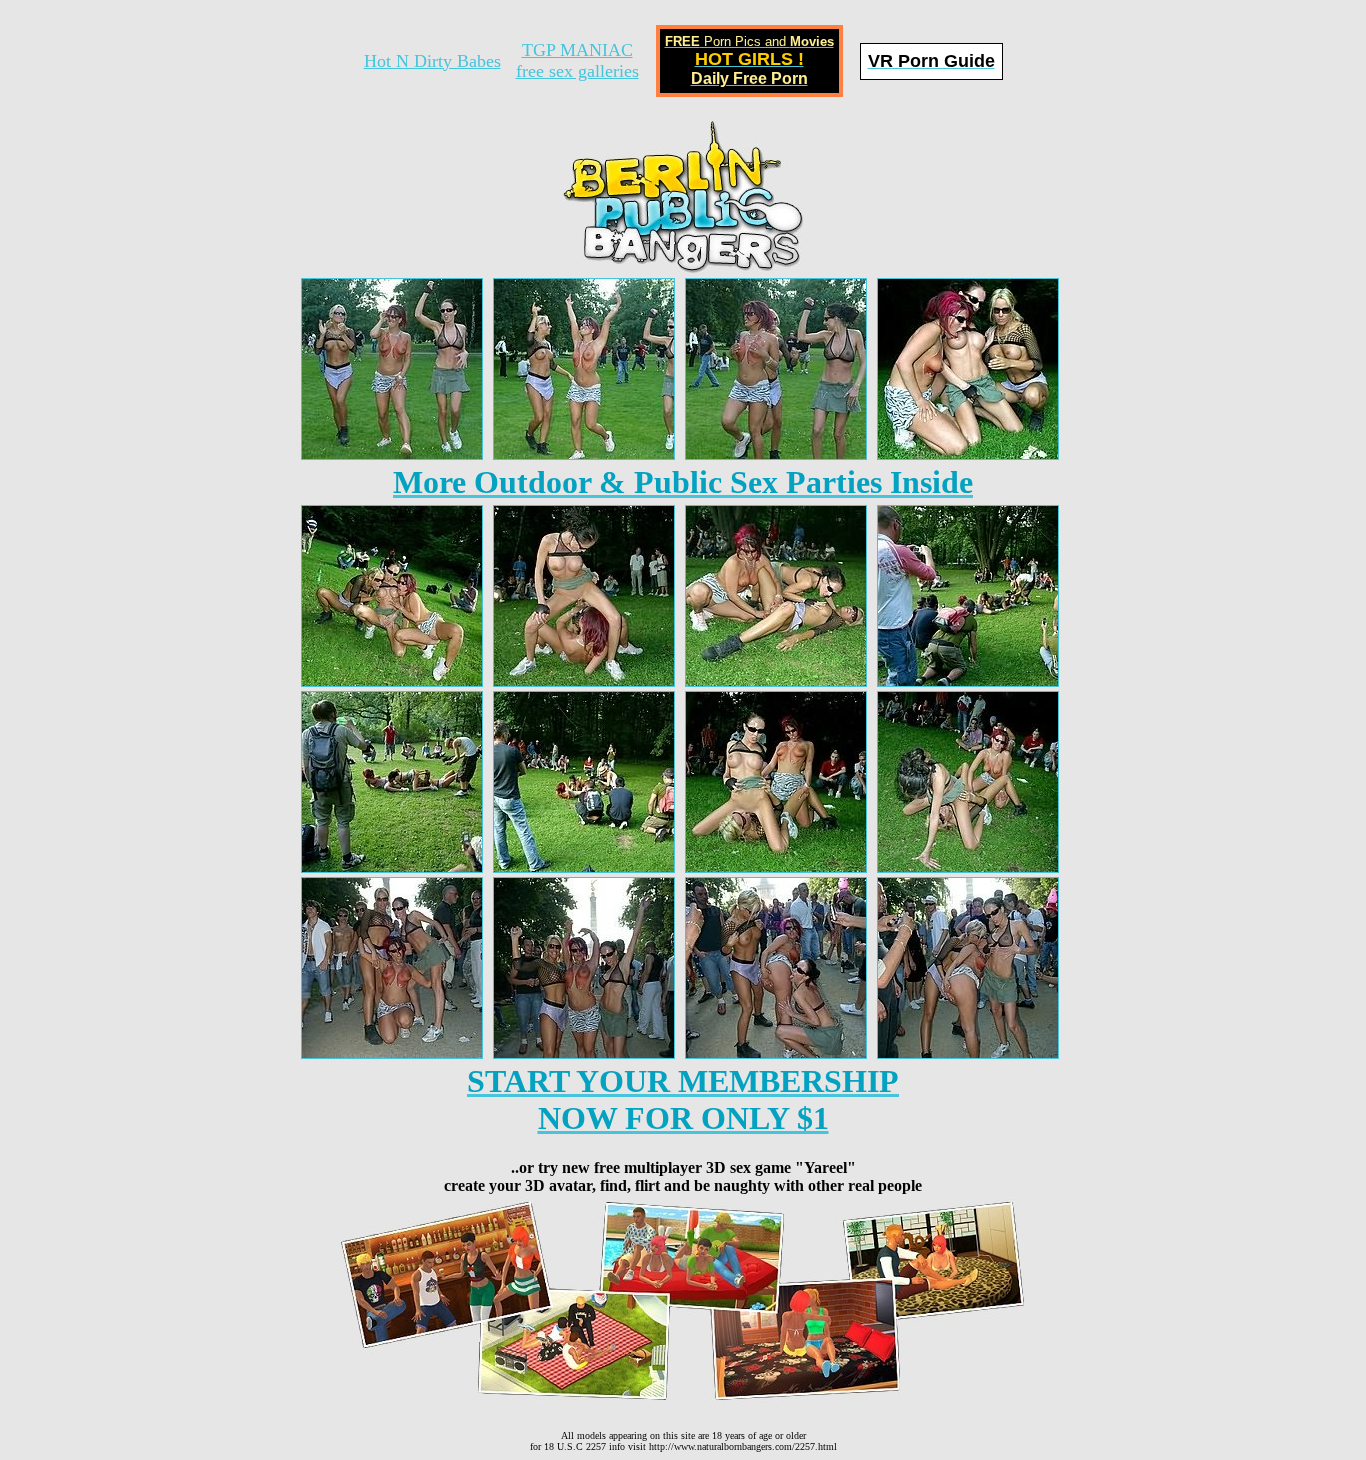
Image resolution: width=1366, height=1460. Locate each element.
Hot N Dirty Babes (432, 61)
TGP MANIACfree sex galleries (577, 60)
